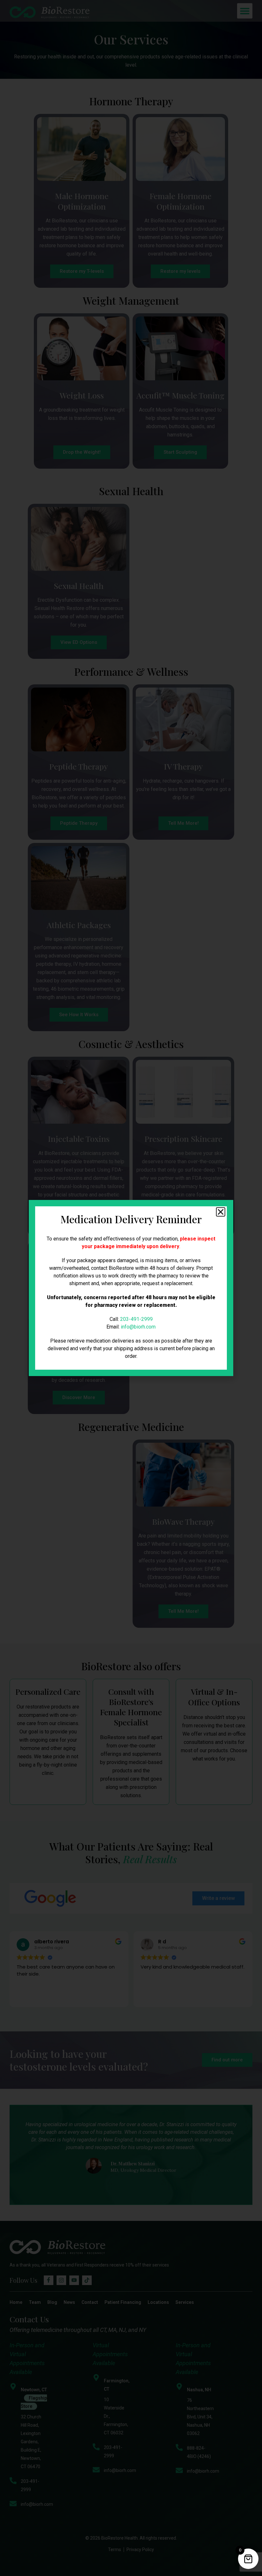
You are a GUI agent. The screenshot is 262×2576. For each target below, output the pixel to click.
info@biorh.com (138, 1327)
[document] (131, 1288)
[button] (221, 1212)
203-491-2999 (136, 1319)
